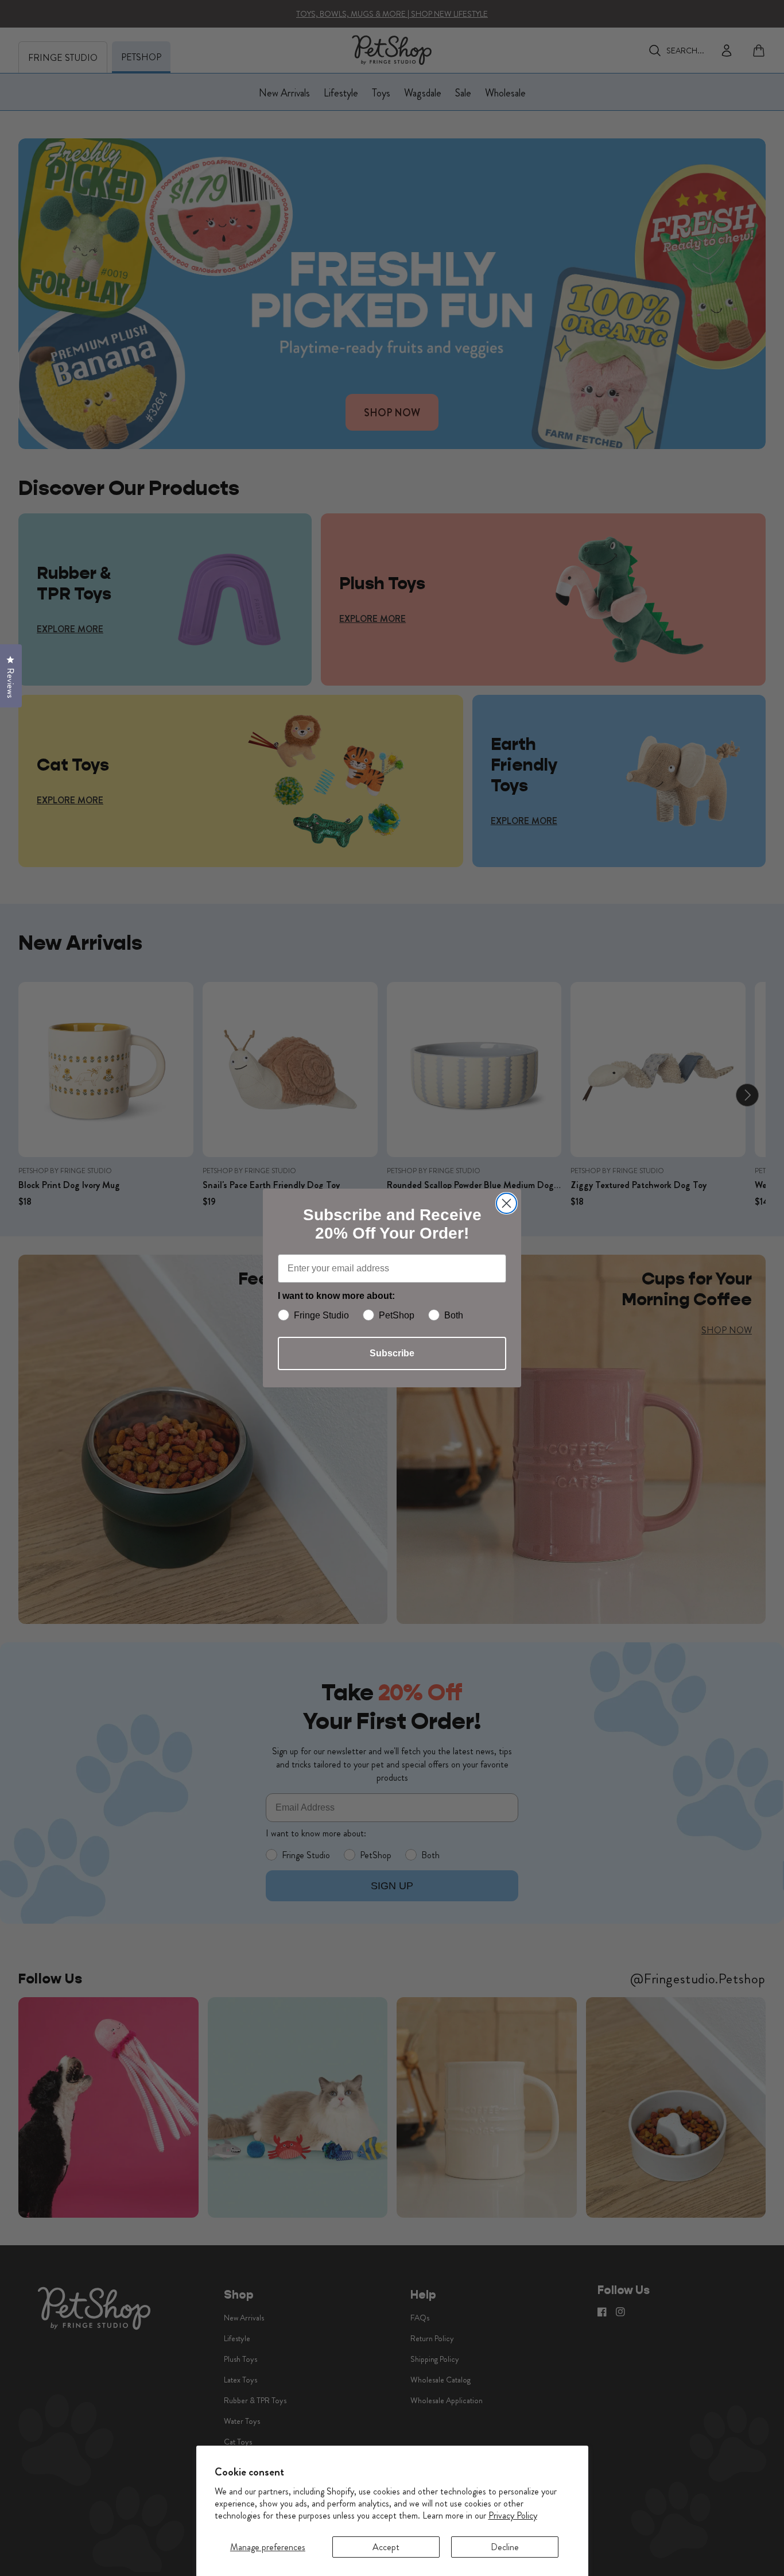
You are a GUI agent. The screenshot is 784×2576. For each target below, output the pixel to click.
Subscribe (392, 1353)
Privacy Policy (513, 2515)
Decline (505, 2547)
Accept (386, 2547)
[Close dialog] (507, 1203)
